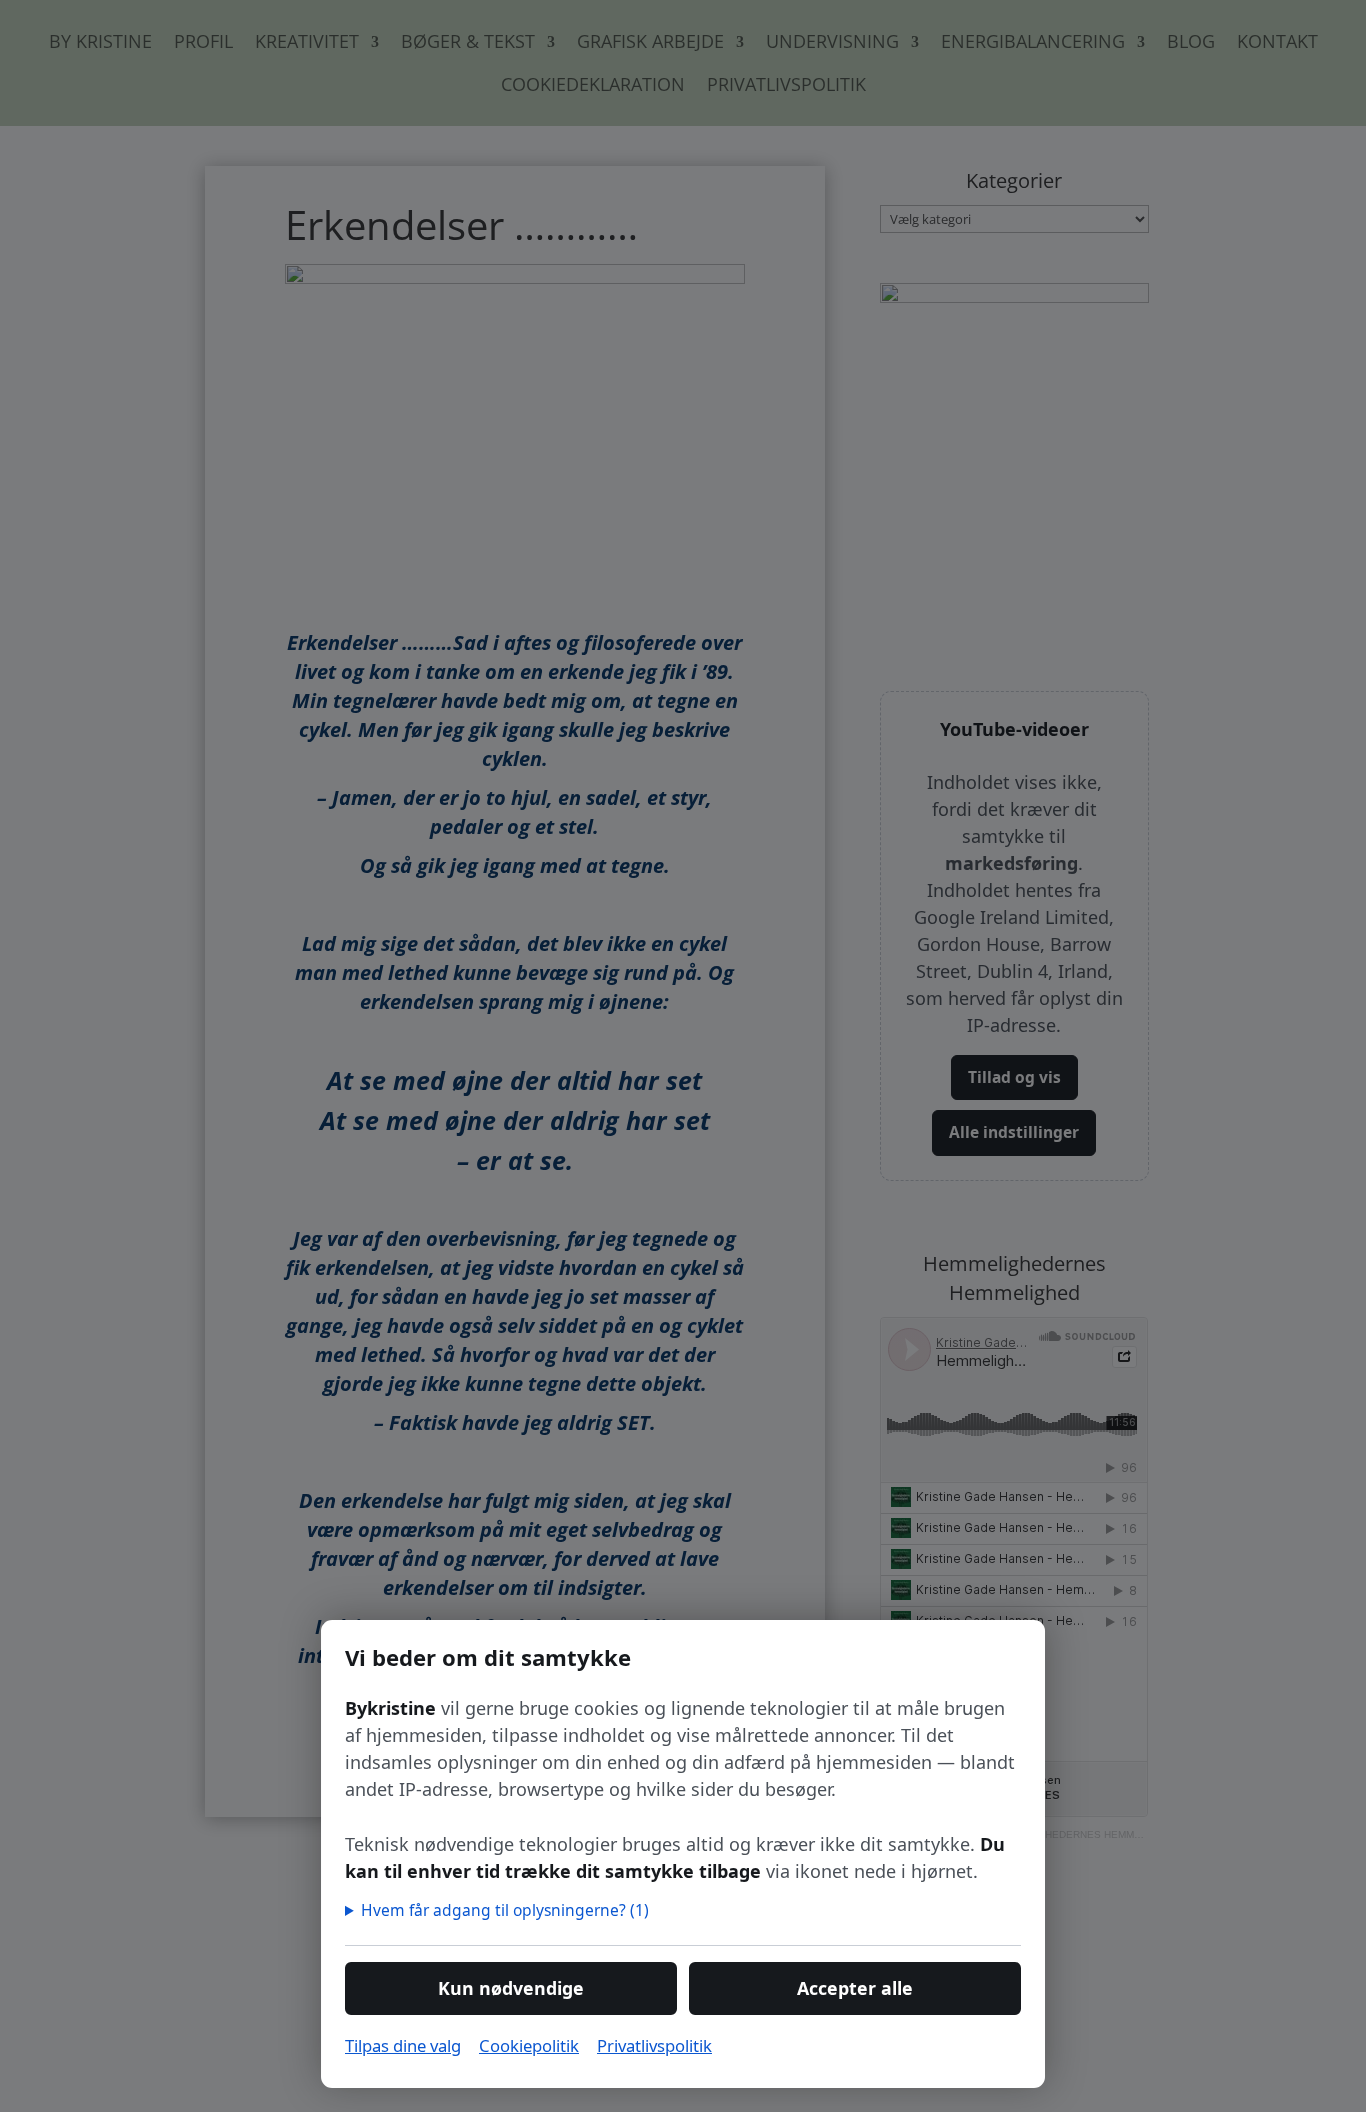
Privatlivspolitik (654, 2045)
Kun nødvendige (511, 1988)
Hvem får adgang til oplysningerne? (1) (506, 1910)
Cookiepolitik (529, 2045)
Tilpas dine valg (403, 2045)
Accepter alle (855, 1988)
